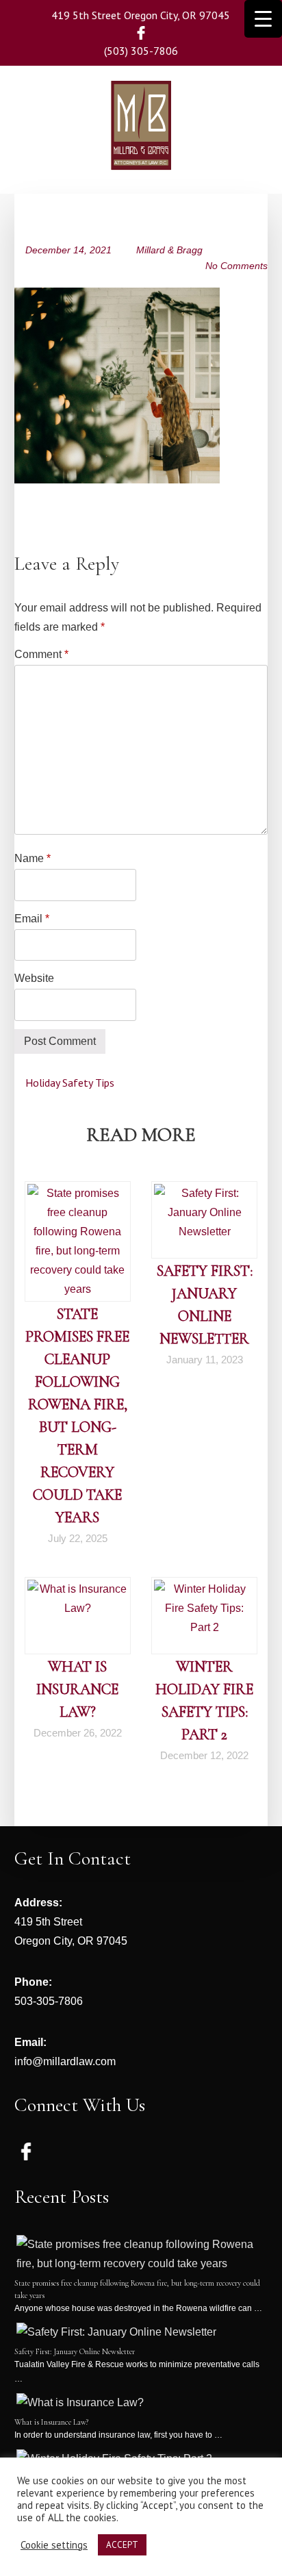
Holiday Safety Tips (68, 1083)
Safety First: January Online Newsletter (75, 2351)
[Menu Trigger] (263, 19)
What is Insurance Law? (77, 1689)
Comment (41, 654)
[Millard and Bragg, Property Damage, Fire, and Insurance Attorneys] (141, 150)
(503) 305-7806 (141, 51)
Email (32, 919)
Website (34, 978)
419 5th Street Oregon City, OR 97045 (141, 15)
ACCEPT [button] (122, 2545)
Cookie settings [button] (54, 2545)
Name (33, 858)
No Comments (236, 266)
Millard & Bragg (169, 250)
